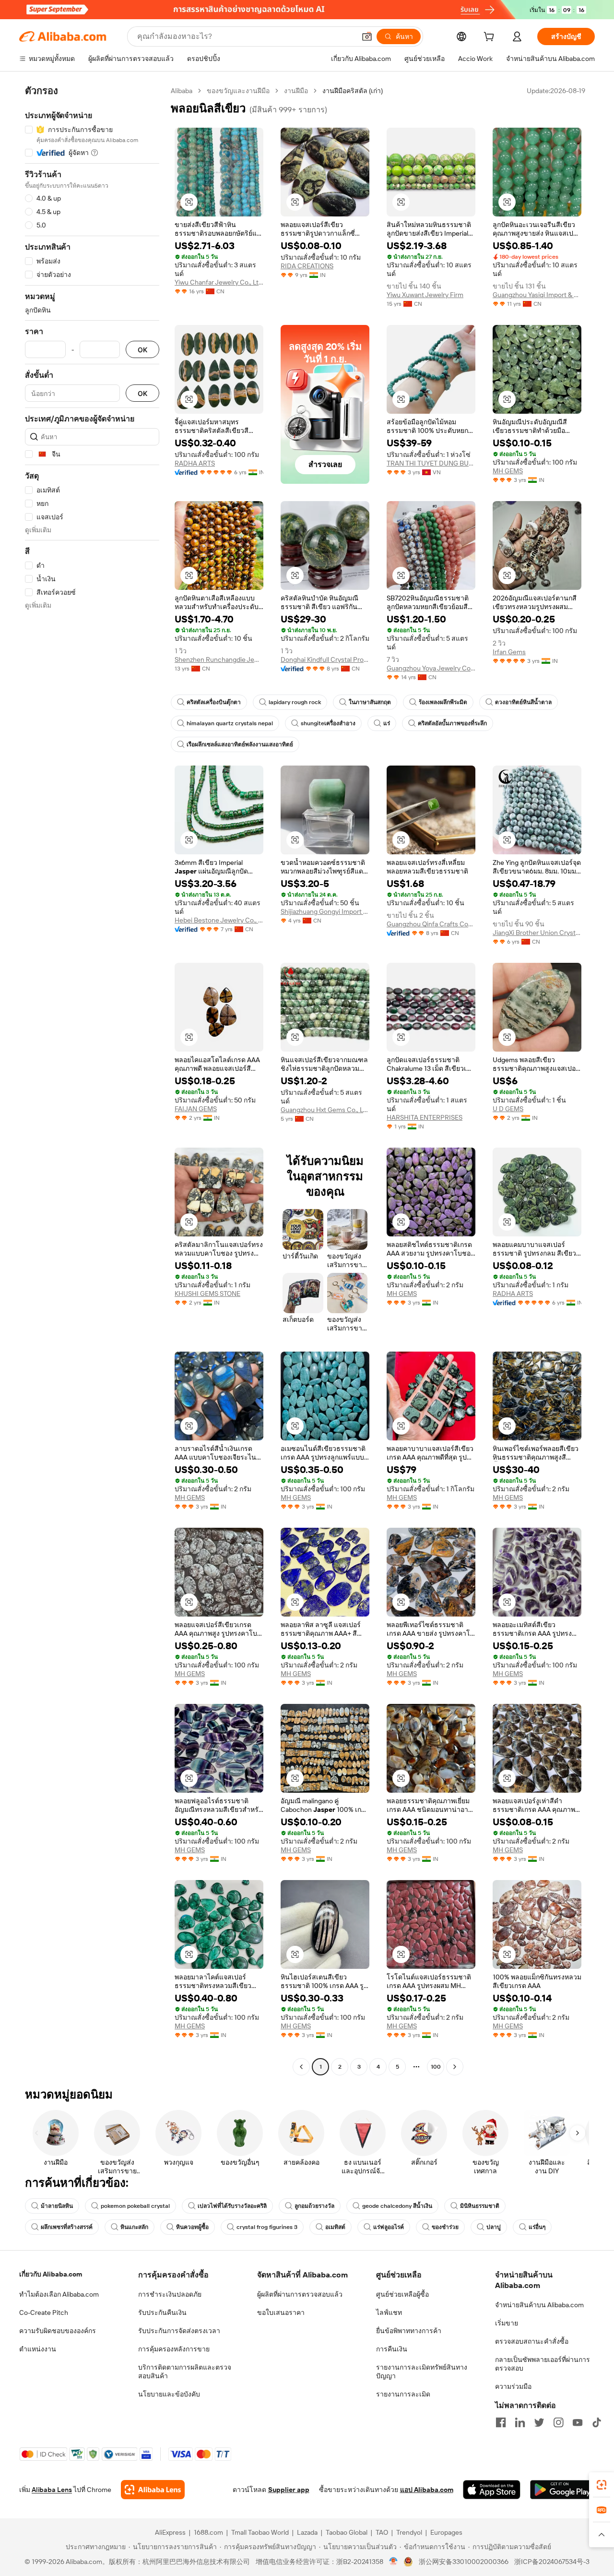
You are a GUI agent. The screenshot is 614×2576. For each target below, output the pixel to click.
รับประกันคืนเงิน (162, 2312)
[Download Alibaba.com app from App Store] (492, 2490)
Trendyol (409, 2532)
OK (142, 350)
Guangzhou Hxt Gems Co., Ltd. (325, 1110)
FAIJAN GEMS (196, 1109)
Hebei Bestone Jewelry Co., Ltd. (219, 920)
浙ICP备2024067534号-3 (552, 2562)
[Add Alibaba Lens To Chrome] (153, 2490)
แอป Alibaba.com (427, 2490)
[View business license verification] (394, 2562)
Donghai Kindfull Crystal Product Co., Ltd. (325, 659)
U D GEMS (508, 1109)
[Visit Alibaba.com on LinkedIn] (520, 2422)
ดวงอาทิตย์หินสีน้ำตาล (523, 702)
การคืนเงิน (392, 2349)
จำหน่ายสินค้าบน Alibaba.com (539, 2305)
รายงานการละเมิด (403, 2394)
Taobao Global (347, 2532)
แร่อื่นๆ (537, 2227)
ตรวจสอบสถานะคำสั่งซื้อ (532, 2341)
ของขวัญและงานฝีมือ (238, 91)
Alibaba (182, 91)
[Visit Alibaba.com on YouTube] (578, 2422)
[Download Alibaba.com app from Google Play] (562, 2490)
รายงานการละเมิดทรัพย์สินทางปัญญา (422, 2372)
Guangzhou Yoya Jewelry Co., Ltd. (431, 668)
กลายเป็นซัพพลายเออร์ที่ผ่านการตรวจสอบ (543, 2364)
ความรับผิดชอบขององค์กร (58, 2331)
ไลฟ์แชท (389, 2312)
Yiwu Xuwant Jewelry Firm (425, 295)
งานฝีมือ (296, 91)
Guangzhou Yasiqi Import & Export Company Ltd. (537, 295)
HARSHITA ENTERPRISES (425, 1117)
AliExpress (170, 2532)
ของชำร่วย (445, 2227)
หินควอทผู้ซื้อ (192, 2227)
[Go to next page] (455, 2067)
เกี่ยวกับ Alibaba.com (51, 2274)
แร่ (387, 723)
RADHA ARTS (195, 463)
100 (436, 2067)
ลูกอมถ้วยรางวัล (314, 2206)
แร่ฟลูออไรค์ (389, 2227)
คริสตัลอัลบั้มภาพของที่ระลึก (452, 723)
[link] (602, 2485)
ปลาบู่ (494, 2227)
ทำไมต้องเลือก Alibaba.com (59, 2294)
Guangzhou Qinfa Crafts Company (431, 924)
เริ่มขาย (507, 2323)
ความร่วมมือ (513, 2386)
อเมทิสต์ (335, 2227)
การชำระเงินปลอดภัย (170, 2294)
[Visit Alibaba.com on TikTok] (597, 2422)
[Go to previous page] (301, 2067)
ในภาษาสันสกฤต (370, 702)
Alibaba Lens (52, 2490)
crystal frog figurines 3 (267, 2227)
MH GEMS (508, 471)
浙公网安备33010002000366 (464, 2562)
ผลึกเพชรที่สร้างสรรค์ (67, 2227)
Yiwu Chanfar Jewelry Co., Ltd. (219, 282)
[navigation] (92, 1080)
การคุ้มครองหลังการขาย (174, 2349)
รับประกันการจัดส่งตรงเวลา (179, 2331)
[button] (367, 36)
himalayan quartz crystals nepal (230, 723)
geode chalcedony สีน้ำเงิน (397, 2206)
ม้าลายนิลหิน (57, 2206)
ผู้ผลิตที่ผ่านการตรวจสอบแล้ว (300, 2294)
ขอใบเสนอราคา (281, 2312)
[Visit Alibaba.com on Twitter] (539, 2422)
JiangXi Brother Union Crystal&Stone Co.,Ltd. (537, 933)
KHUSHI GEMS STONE (207, 1294)
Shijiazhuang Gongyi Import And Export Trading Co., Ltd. (325, 911)
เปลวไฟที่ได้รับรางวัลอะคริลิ (232, 2206)
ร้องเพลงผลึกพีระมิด (443, 702)
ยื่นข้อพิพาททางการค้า (409, 2331)
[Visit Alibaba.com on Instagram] (558, 2422)
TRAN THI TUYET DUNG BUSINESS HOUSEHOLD (431, 463)
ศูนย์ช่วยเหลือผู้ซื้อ (402, 2294)
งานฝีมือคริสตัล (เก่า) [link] (353, 91)
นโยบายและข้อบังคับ (169, 2394)
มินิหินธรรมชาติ (480, 2206)
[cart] (491, 38)
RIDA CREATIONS (307, 266)
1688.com (208, 2532)
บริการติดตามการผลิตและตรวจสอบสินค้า (185, 2372)
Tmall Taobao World (260, 2532)
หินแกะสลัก (134, 2227)
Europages (446, 2532)
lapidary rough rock (295, 702)
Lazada (307, 2532)
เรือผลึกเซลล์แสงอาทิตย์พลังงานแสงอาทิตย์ (240, 744)
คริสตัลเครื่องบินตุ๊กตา (214, 702)
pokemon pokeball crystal (135, 2206)
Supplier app (289, 2490)
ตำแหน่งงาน (38, 2349)
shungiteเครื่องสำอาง (328, 723)
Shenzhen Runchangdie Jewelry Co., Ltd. (219, 659)
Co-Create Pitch (44, 2312)
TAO (382, 2532)
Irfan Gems (509, 652)
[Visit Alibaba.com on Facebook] (501, 2422)
